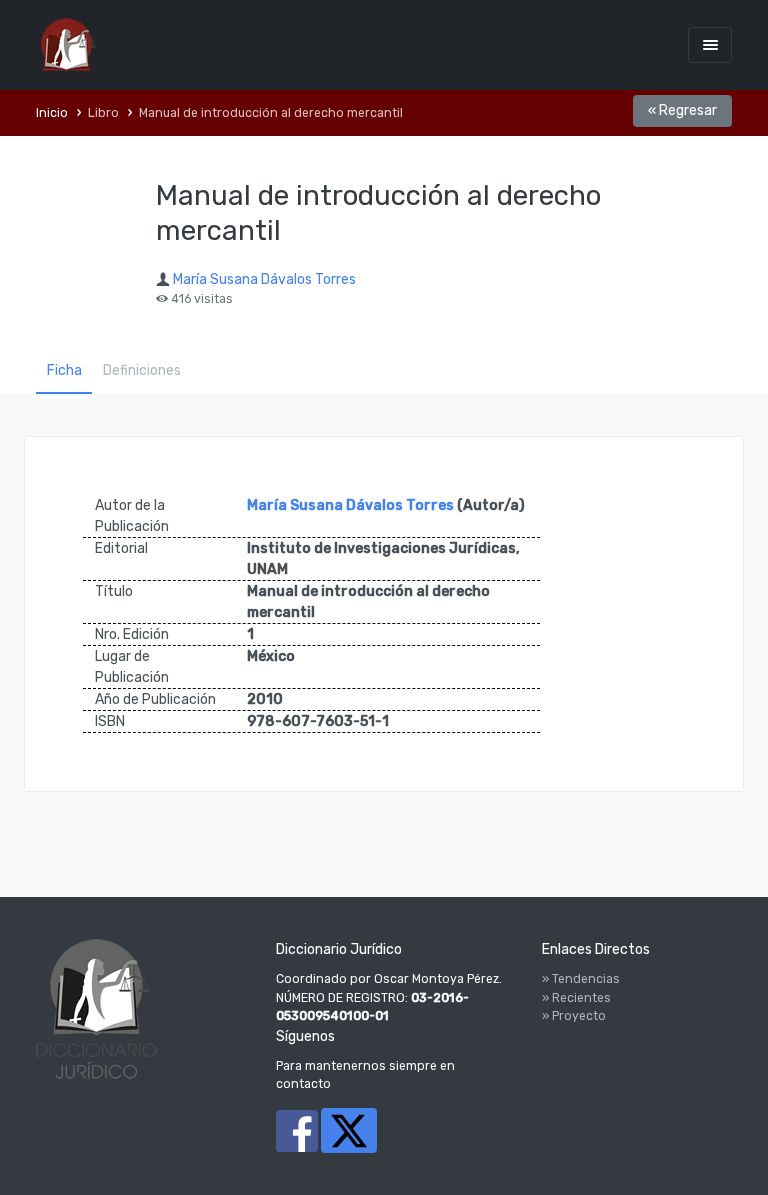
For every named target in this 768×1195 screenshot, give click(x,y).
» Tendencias (581, 979)
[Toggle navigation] (710, 44)
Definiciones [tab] (142, 370)
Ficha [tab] (64, 370)
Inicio (52, 113)
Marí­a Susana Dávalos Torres (264, 279)
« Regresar (682, 110)
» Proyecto (574, 1016)
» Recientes (576, 998)
